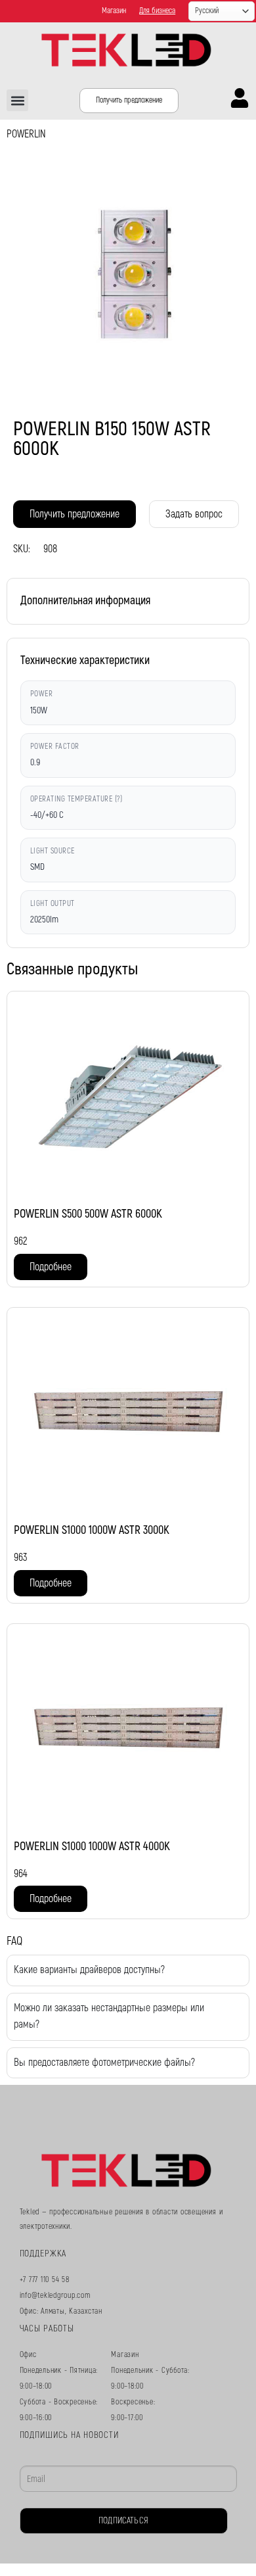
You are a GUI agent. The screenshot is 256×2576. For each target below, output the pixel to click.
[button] (17, 100)
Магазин (114, 11)
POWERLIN (26, 134)
